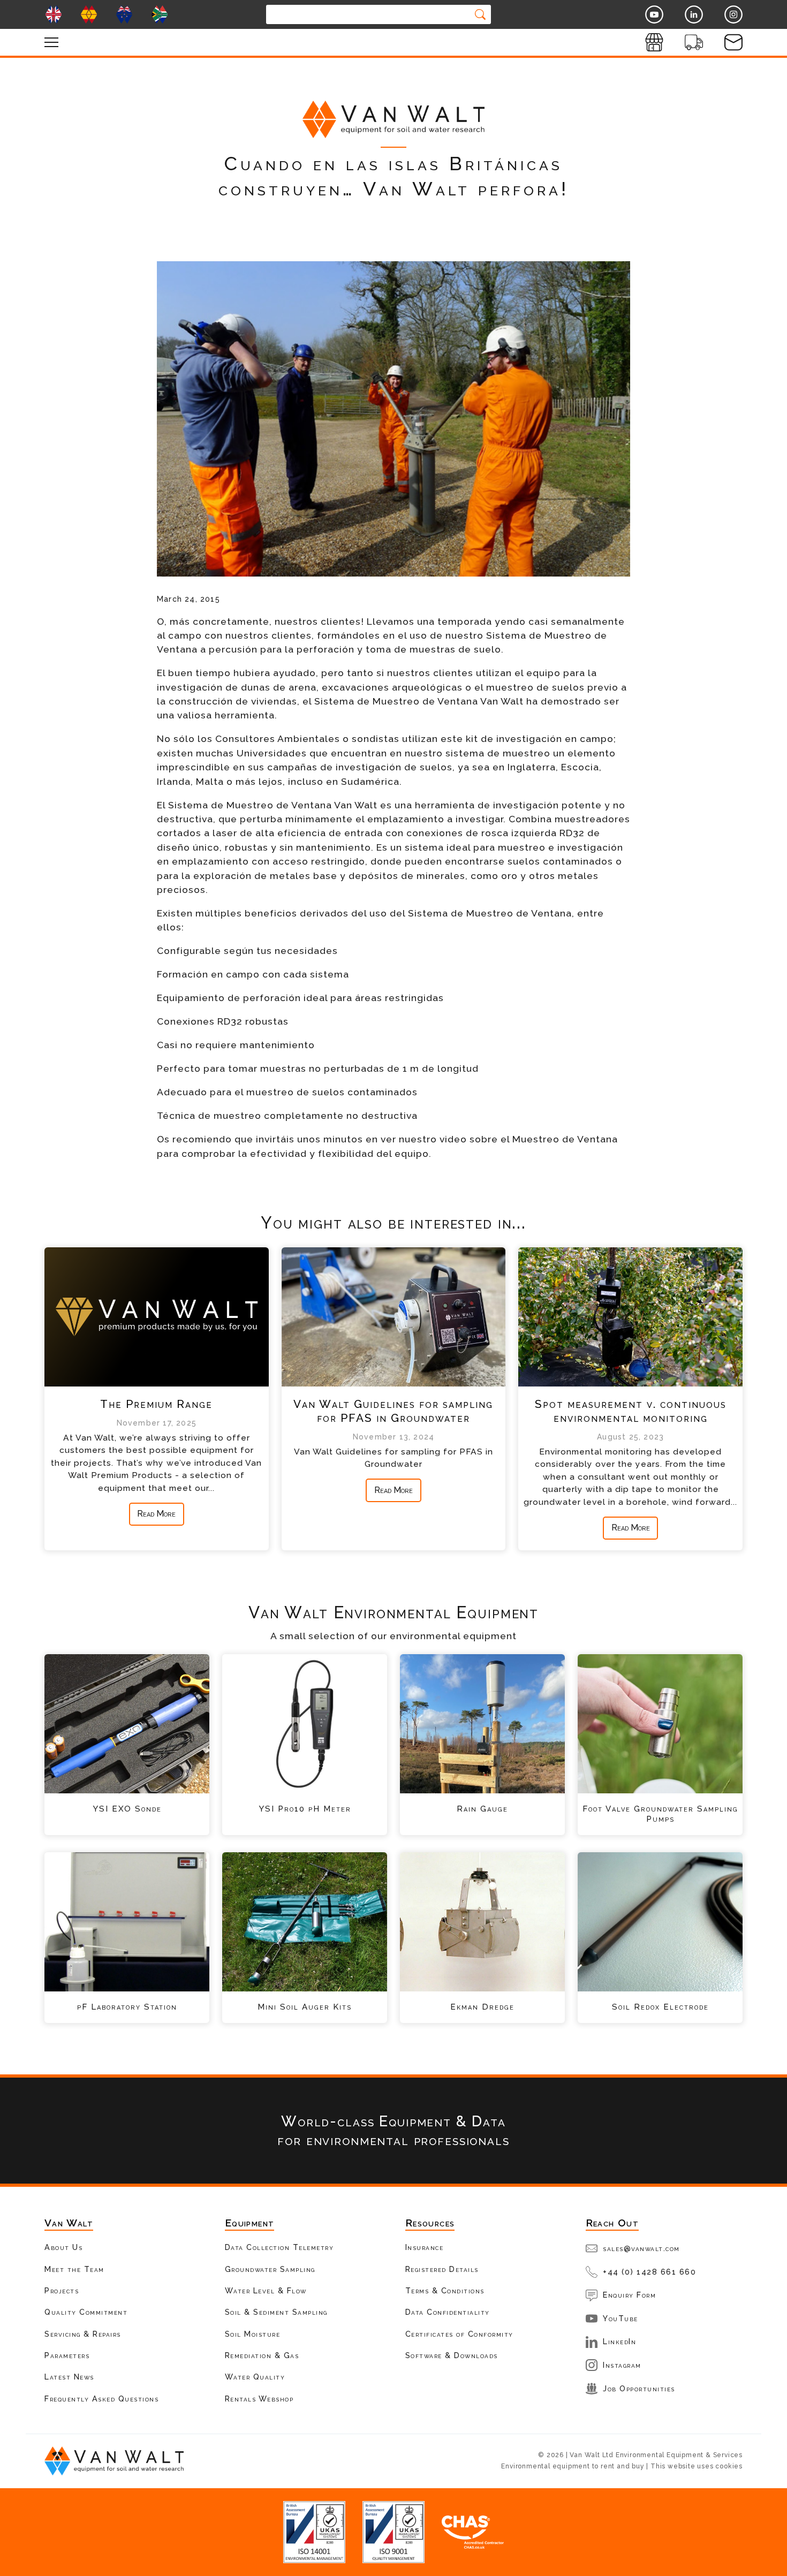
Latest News (69, 2377)
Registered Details (442, 2269)
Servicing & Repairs (83, 2334)
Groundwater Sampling (270, 2269)
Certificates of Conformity (459, 2334)
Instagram (622, 2365)
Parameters (67, 2355)
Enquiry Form (629, 2295)
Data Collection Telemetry (279, 2247)
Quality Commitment (86, 2312)
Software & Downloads (452, 2355)
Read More (156, 1514)
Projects (62, 2290)
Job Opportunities (639, 2388)
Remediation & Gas (262, 2355)
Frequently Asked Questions (101, 2399)
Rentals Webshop (259, 2399)
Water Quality (255, 2377)
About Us (63, 2247)
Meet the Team (74, 2269)
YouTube (620, 2318)
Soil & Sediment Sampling (276, 2312)
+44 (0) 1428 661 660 (649, 2272)
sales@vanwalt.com (641, 2248)
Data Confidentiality (448, 2312)
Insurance (425, 2247)
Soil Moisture (253, 2334)
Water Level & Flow (266, 2290)
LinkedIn (619, 2341)
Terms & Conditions (445, 2290)
